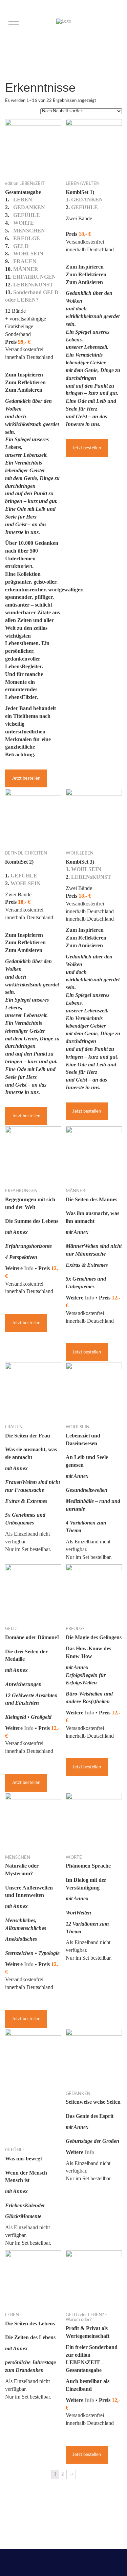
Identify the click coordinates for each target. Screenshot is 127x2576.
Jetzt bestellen (26, 778)
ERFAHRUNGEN (34, 277)
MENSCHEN (29, 231)
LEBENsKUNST (33, 285)
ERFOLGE (27, 238)
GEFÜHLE (27, 215)
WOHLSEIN (28, 254)
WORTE (24, 223)
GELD (21, 246)
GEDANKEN (29, 207)
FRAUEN (25, 261)
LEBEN (23, 200)
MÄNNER (26, 269)
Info (29, 1268)
